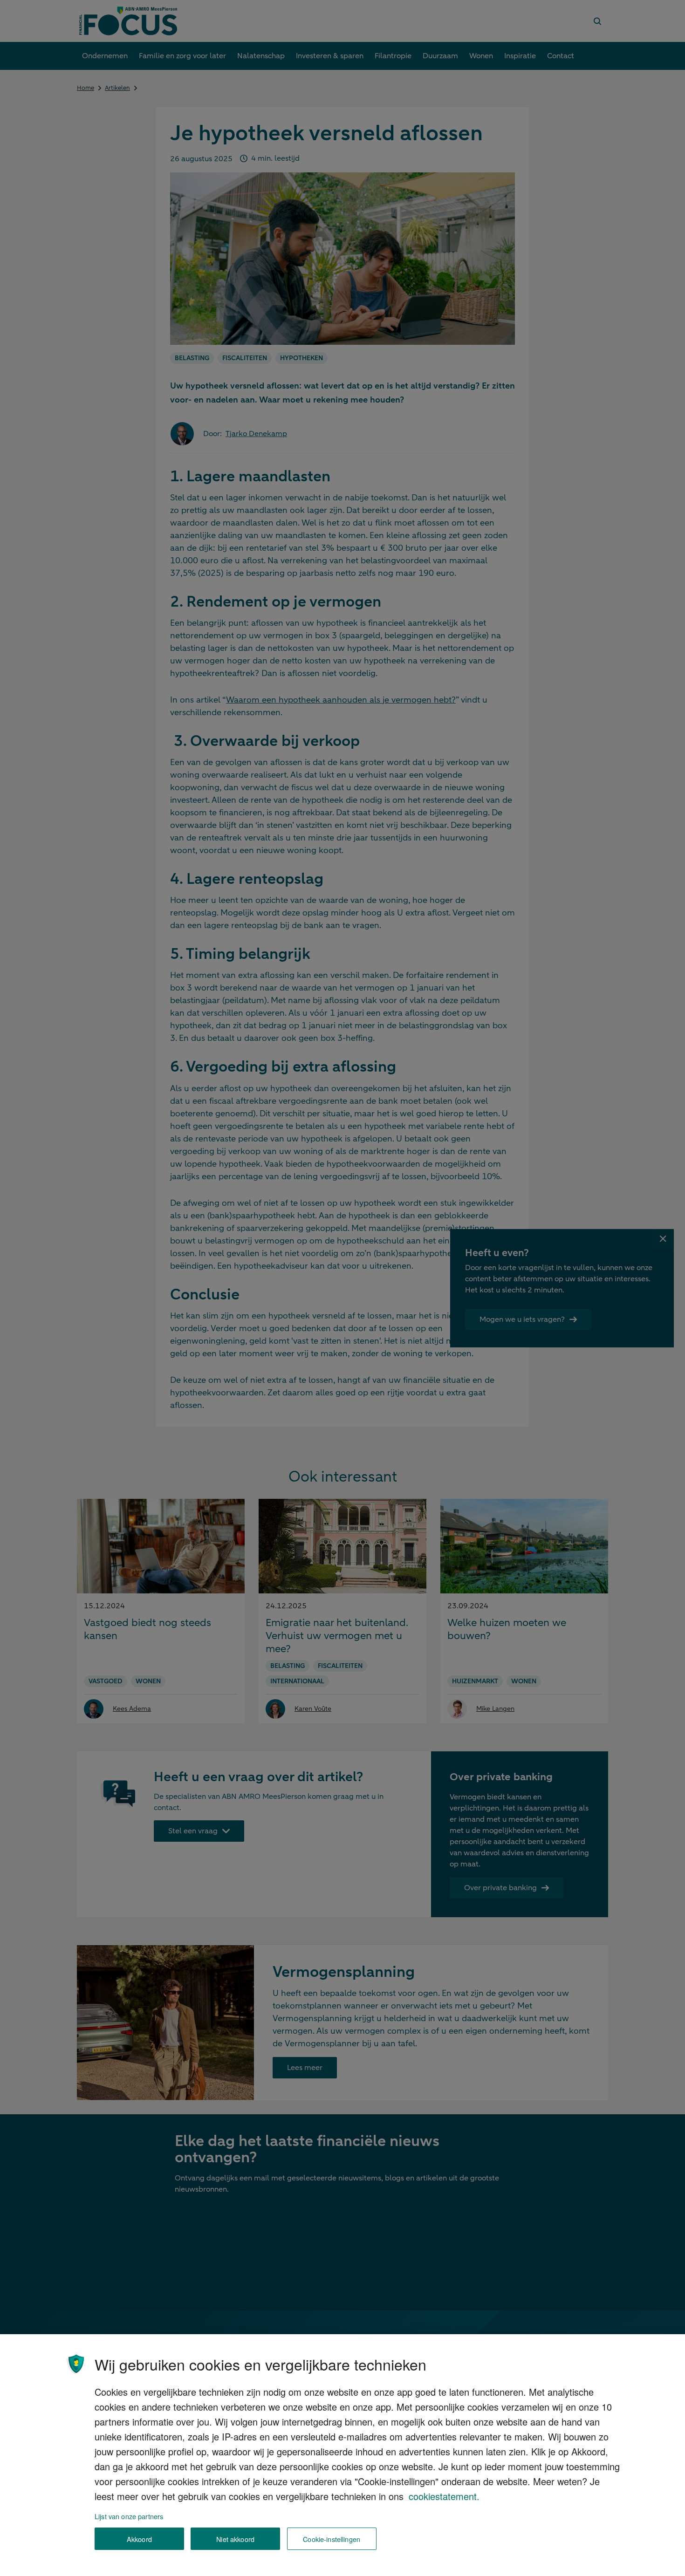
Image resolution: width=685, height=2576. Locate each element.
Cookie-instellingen (332, 2539)
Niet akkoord (235, 2539)
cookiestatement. (444, 2496)
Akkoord (139, 2539)
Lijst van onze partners (129, 2516)
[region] (342, 2455)
